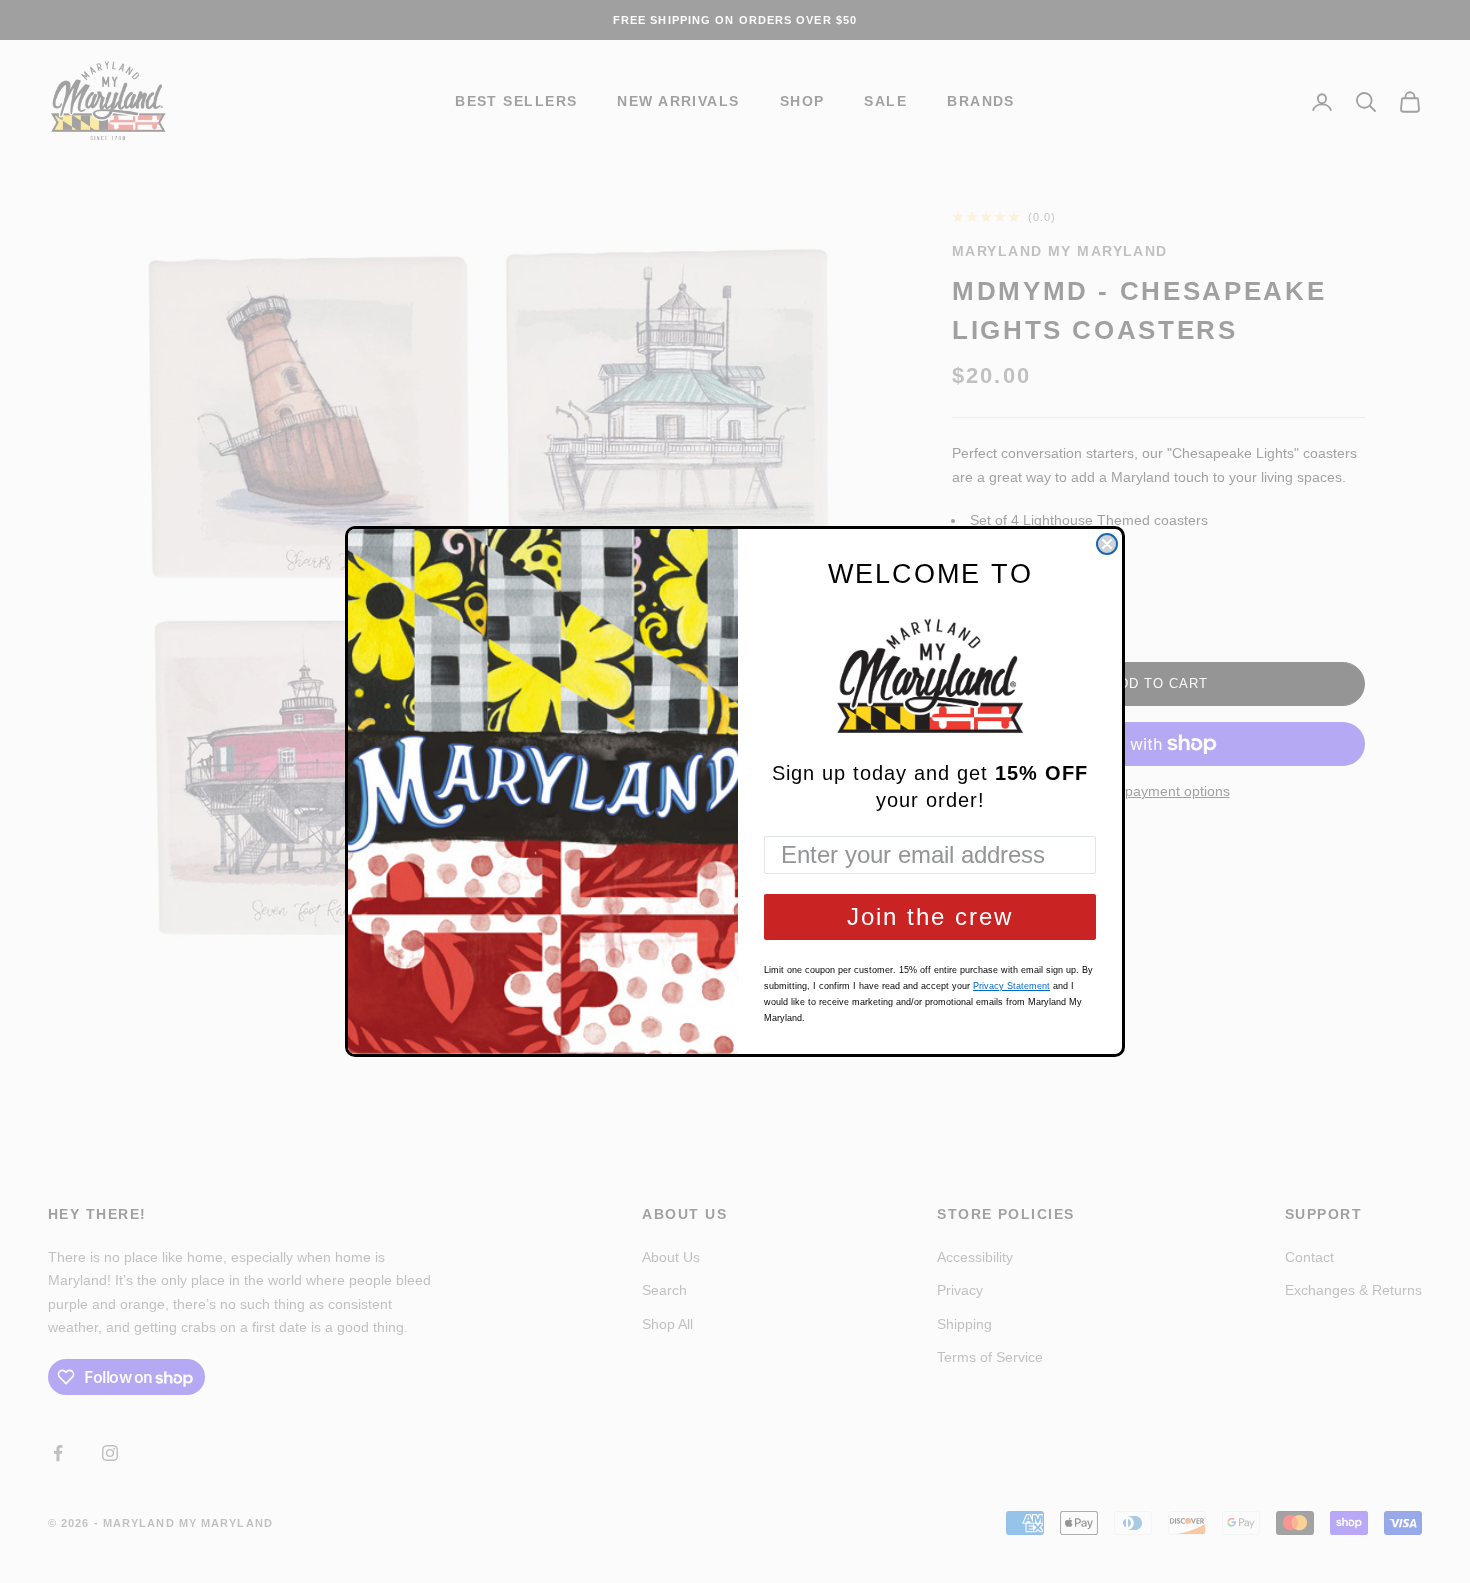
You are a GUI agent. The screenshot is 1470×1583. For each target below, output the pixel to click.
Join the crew (930, 916)
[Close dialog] (1107, 544)
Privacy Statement (1011, 986)
